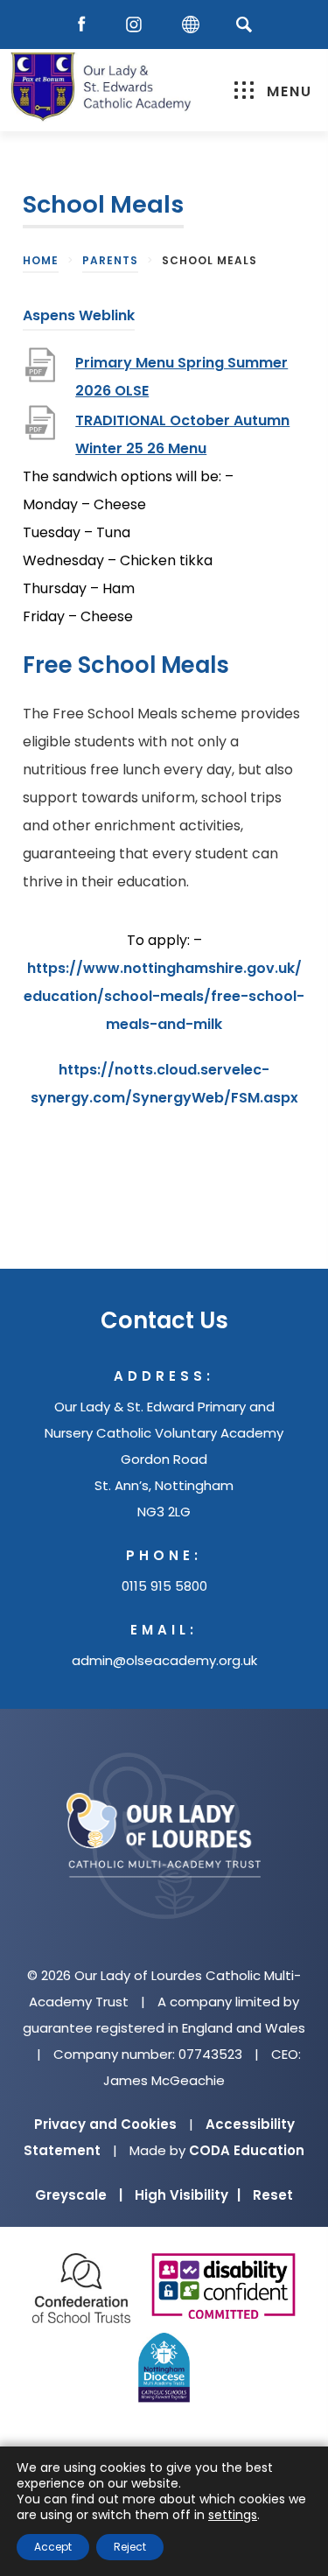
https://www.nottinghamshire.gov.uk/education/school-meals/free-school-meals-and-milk (164, 998)
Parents (110, 260)
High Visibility (188, 2195)
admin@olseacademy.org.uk (164, 1660)
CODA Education (247, 2150)
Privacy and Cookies (105, 2124)
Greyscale (79, 2195)
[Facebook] (86, 25)
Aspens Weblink (79, 318)
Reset (273, 2195)
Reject (130, 2547)
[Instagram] (138, 25)
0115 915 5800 (164, 1586)
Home (41, 260)
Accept (53, 2547)
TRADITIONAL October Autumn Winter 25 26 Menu (182, 437)
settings (233, 2515)
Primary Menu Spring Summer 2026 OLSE (181, 379)
